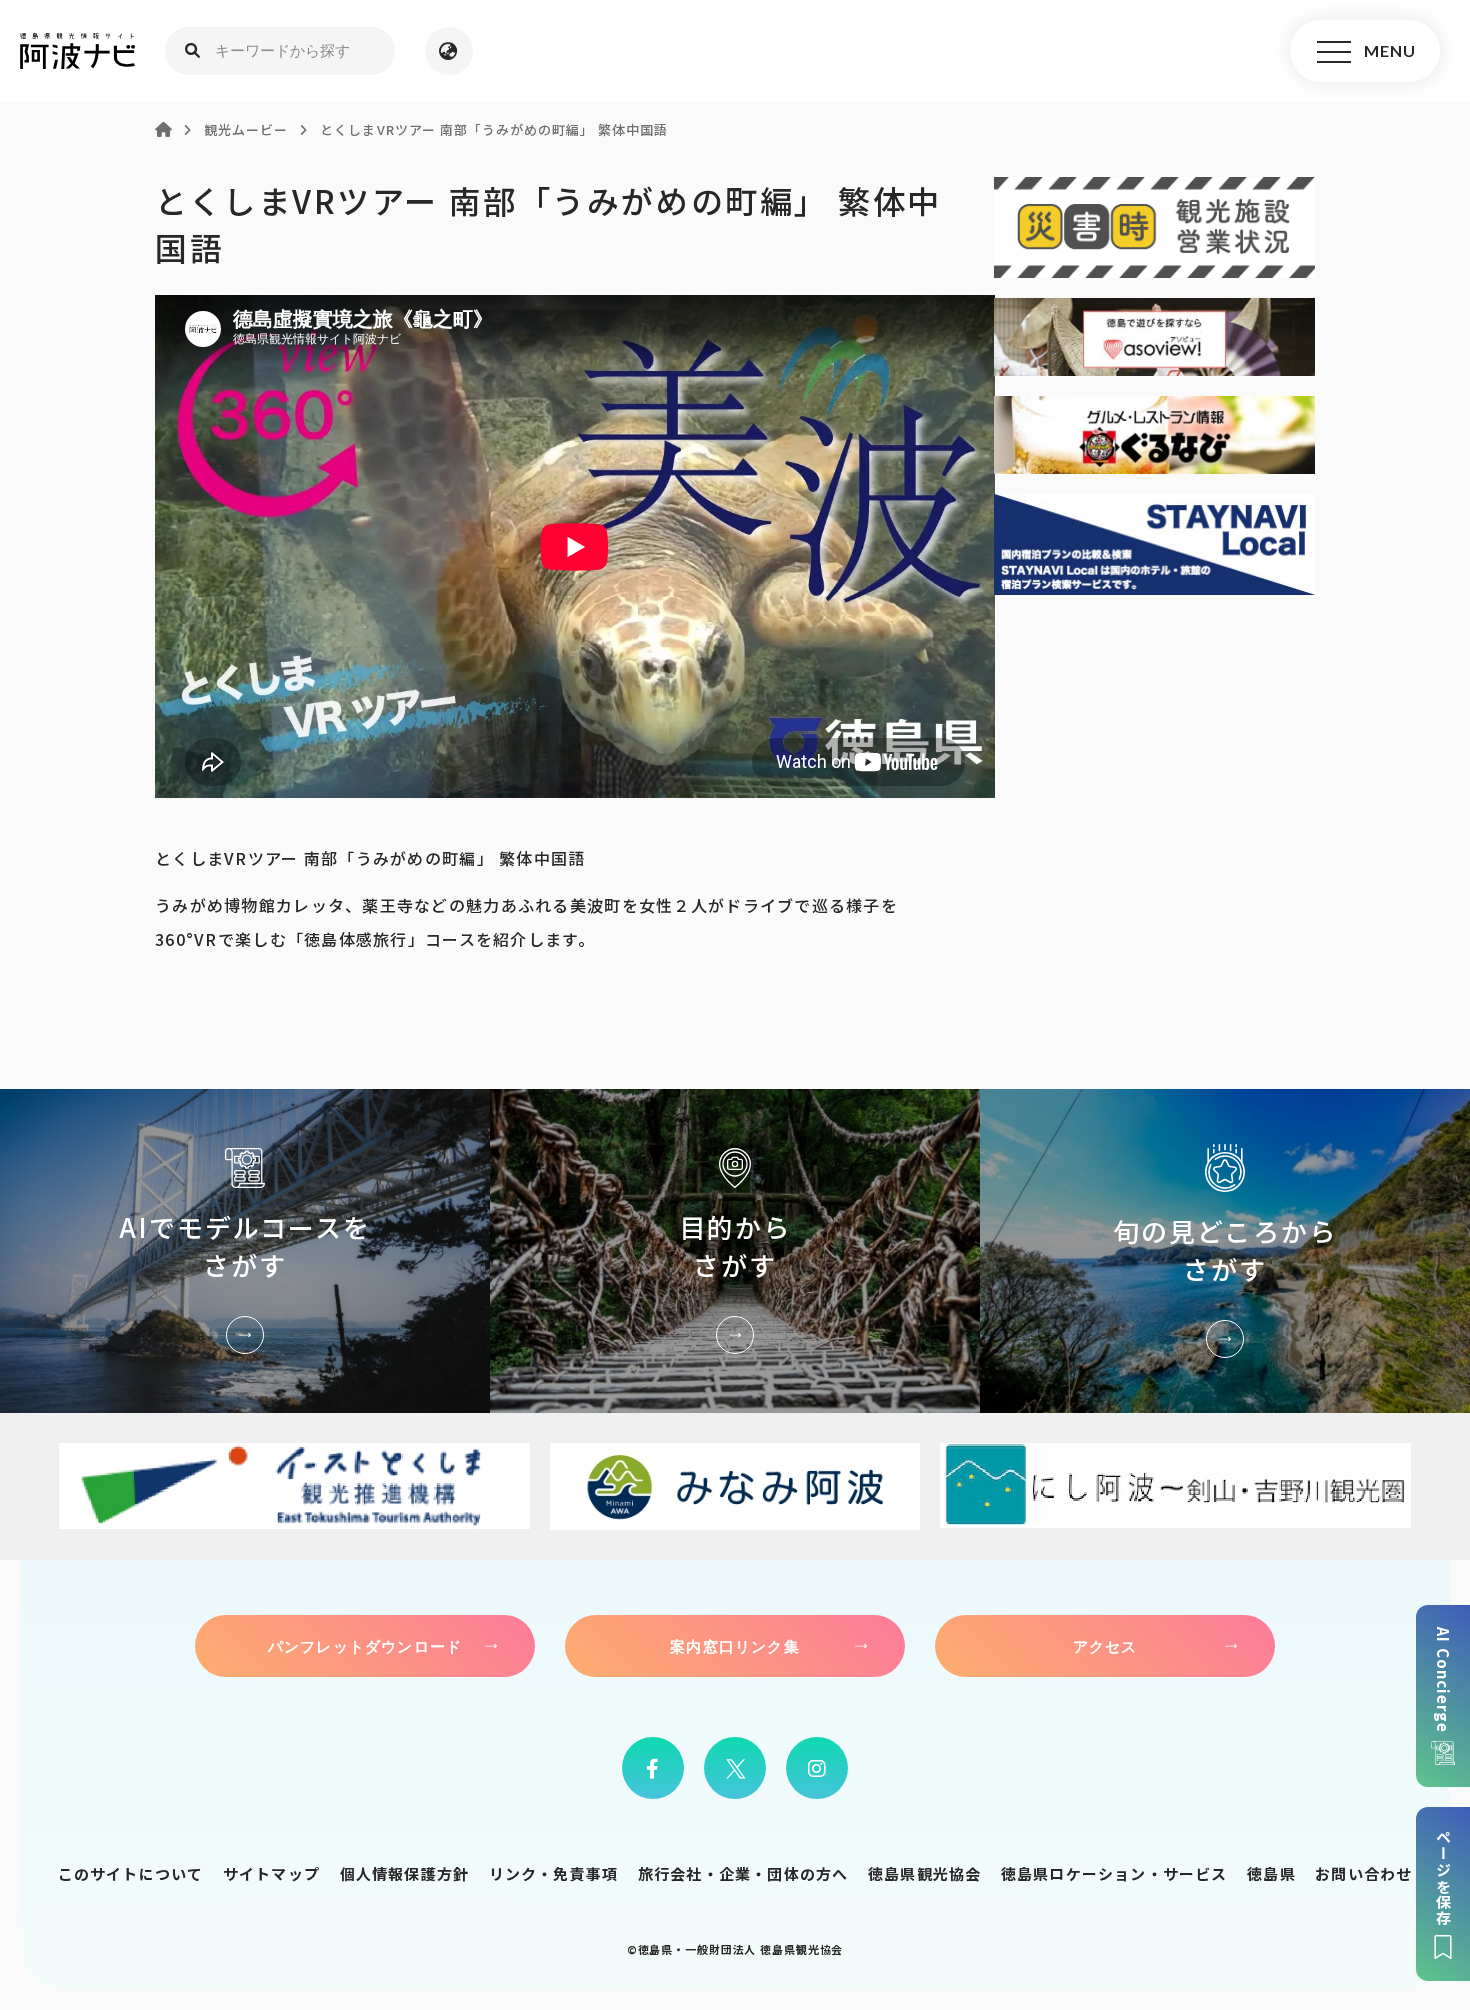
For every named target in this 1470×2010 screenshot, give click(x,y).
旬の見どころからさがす (1225, 1250)
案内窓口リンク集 (735, 1646)
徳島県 (1271, 1873)
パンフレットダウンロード (365, 1646)
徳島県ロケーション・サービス (1114, 1873)
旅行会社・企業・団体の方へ (743, 1873)
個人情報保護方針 (405, 1873)
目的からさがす (735, 1250)
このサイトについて (131, 1873)
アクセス (1105, 1646)
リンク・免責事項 (554, 1873)
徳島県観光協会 (924, 1873)
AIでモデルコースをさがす (245, 1250)
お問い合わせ (1363, 1873)
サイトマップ (271, 1873)
